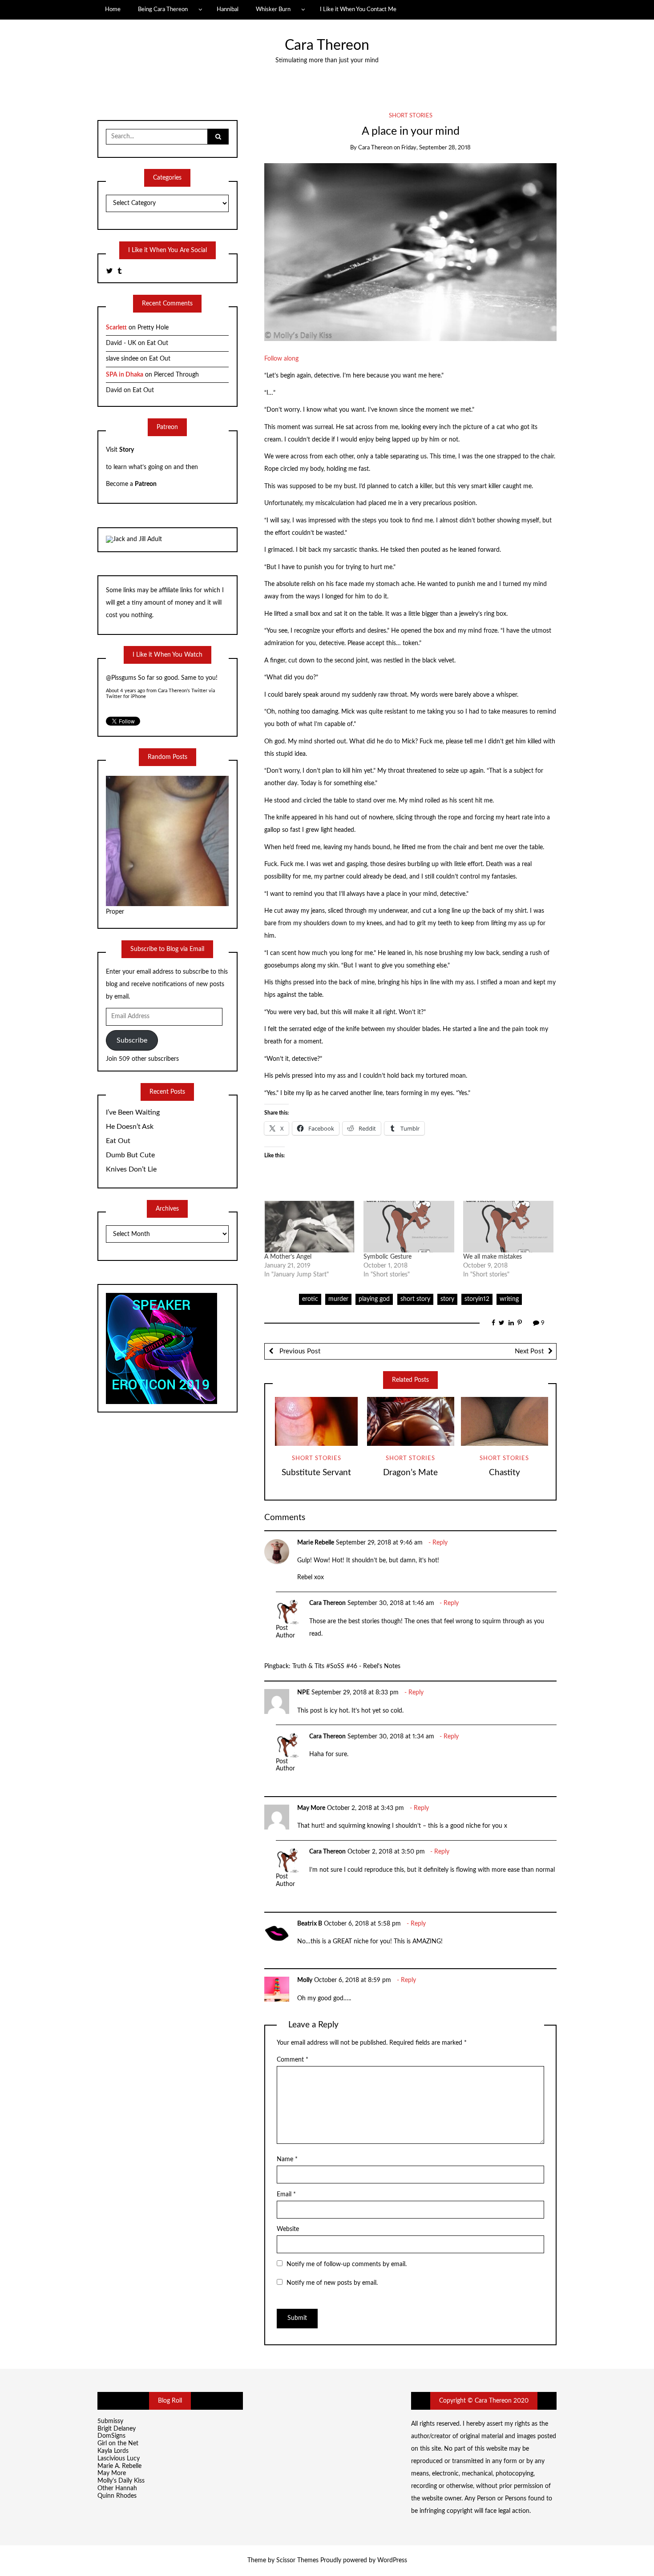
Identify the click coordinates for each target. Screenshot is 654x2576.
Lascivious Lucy (119, 2459)
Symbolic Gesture (388, 1257)
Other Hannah (117, 2488)
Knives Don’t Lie (131, 1169)
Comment (293, 2060)
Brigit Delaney (117, 2429)
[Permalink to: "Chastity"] (505, 1421)
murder (338, 1299)
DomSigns (111, 2436)
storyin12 (477, 1299)
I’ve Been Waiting (133, 1112)
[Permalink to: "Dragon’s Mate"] (411, 1421)
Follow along (281, 359)
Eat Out (157, 343)
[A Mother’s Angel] (310, 1227)
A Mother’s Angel (288, 1257)
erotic (310, 1299)
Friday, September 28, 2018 (436, 148)
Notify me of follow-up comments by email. (347, 2264)
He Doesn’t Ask (130, 1127)
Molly (305, 1980)
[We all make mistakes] (509, 1227)
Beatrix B (310, 1924)
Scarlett (116, 328)
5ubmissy (110, 2421)
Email (286, 2195)
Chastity (505, 1473)
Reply (440, 1543)
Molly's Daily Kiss (121, 2481)
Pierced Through (176, 375)
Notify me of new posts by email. (332, 2283)
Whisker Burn (273, 9)
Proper (115, 912)
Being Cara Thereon (163, 9)
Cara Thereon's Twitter (183, 691)
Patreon (146, 484)
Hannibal (228, 9)
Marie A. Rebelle (119, 2466)
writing (509, 1299)
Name (287, 2159)
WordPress (392, 2560)
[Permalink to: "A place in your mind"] (410, 252)
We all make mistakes (493, 1257)
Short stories (411, 116)
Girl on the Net (118, 2444)
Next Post (529, 1351)
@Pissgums (121, 678)
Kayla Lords (113, 2451)
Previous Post (299, 1351)
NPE (303, 1693)
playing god (374, 1299)
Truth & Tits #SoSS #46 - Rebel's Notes (346, 1666)
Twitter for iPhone (126, 696)
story (447, 1299)
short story (415, 1299)
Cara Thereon (327, 46)
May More (311, 1808)
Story (127, 450)
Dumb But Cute (130, 1155)
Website (288, 2229)
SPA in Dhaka (125, 375)
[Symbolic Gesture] (409, 1227)
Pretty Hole (153, 328)
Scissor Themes (297, 2560)
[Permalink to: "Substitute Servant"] (316, 1421)
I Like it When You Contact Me (358, 9)
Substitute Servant (316, 1473)
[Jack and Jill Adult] (134, 539)
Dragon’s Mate (410, 1473)
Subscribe (132, 1040)
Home (113, 9)
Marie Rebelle (316, 1543)
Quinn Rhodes (117, 2496)
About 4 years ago (125, 691)
